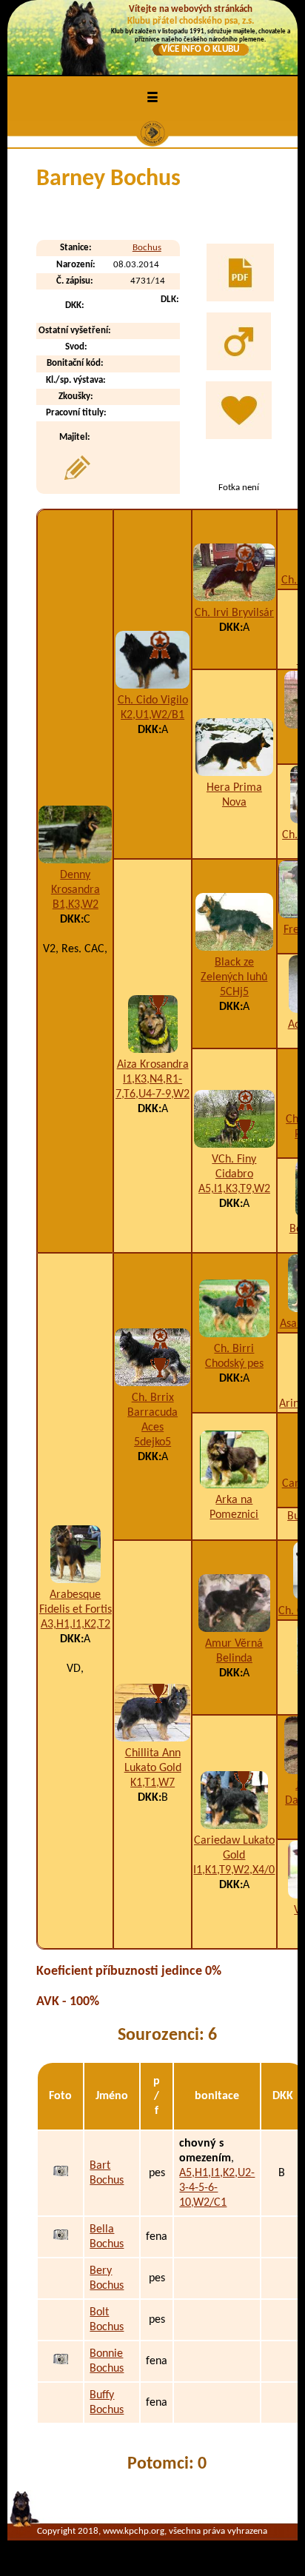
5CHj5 (234, 992)
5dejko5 (152, 1442)
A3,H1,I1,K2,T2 (76, 1625)
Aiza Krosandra (153, 1065)
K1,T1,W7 (152, 1783)
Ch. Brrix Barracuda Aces (152, 1413)
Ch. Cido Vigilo (153, 700)
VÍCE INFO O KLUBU (200, 49)
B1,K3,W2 (76, 905)
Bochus (147, 248)
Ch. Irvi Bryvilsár (234, 613)
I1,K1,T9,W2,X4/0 (234, 1870)
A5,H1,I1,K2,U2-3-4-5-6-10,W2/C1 (217, 2188)
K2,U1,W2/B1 (152, 715)
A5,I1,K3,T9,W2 (234, 1189)
